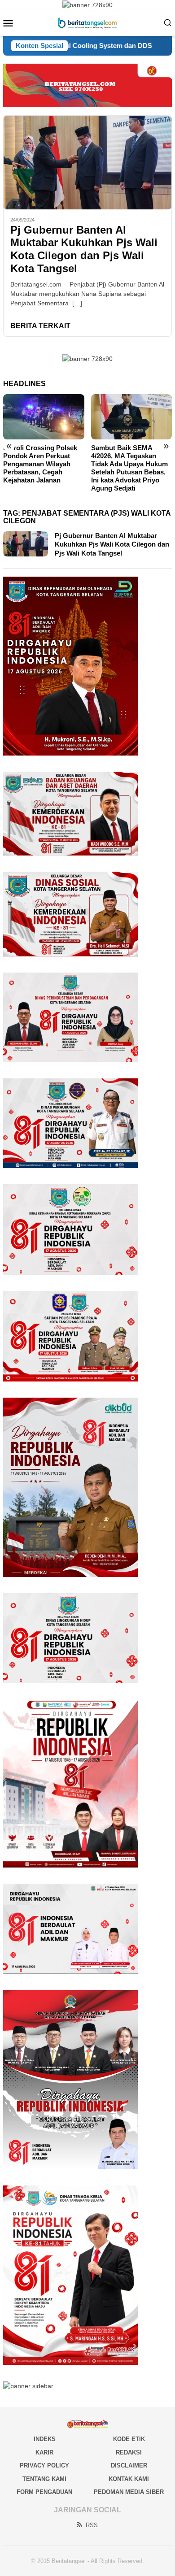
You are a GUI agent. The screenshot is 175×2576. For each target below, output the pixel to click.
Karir (44, 2452)
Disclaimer (129, 2465)
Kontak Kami (129, 2479)
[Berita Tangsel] (87, 22)
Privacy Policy (44, 2465)
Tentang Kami (44, 2479)
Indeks (45, 2439)
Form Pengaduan (44, 2492)
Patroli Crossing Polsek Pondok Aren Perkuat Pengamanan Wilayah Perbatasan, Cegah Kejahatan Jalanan (40, 464)
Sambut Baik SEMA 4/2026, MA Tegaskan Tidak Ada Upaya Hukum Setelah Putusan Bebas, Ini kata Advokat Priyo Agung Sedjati (129, 468)
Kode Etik (129, 2439)
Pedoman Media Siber (129, 2492)
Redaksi (129, 2452)
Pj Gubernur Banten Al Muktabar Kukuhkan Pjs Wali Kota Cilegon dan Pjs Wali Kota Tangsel (84, 249)
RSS (92, 2525)
